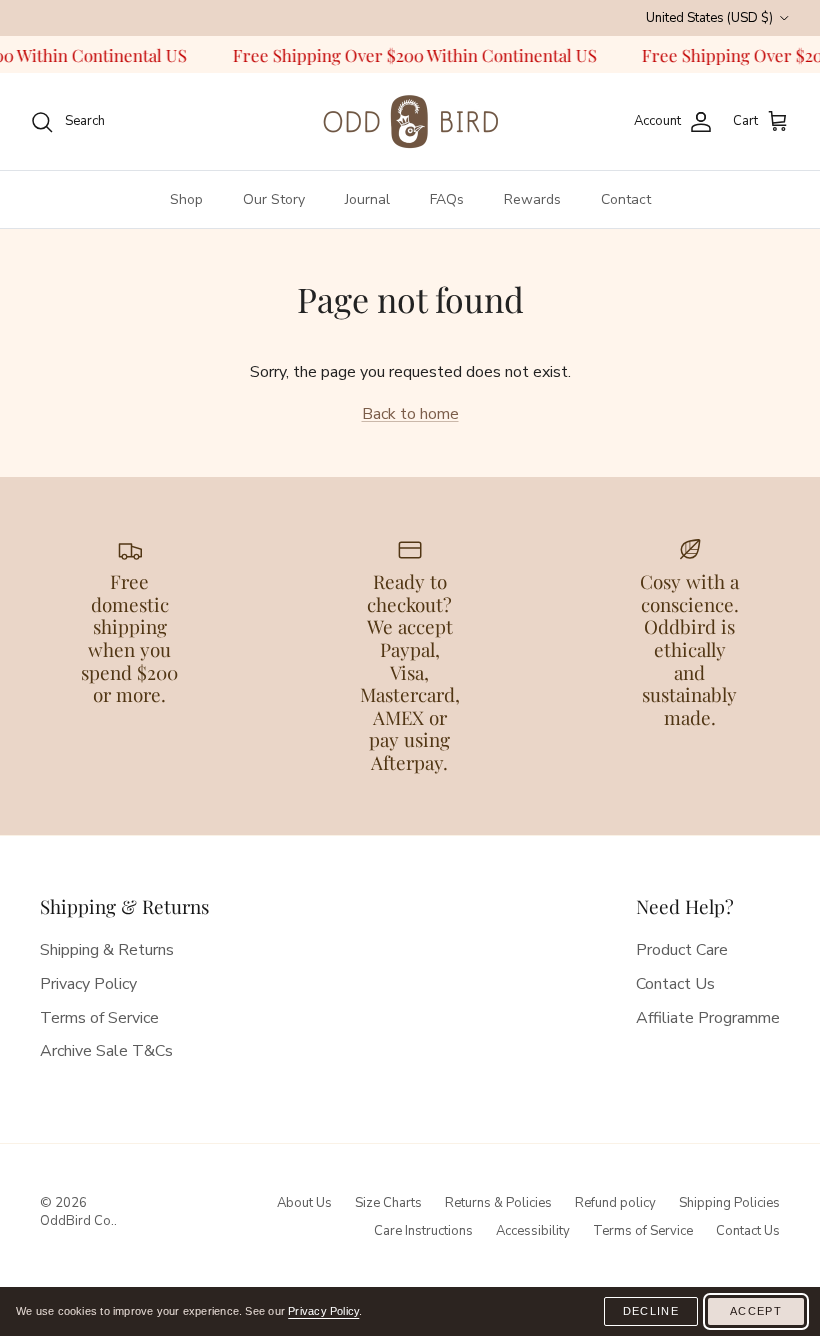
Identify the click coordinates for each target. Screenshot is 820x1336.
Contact (626, 199)
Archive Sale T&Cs (106, 1051)
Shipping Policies (729, 1203)
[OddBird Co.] (410, 121)
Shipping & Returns (107, 950)
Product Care (682, 950)
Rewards (532, 199)
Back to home (410, 414)
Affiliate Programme (708, 1018)
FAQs (447, 199)
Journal (367, 199)
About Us (304, 1203)
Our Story (274, 199)
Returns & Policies (498, 1203)
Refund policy (615, 1203)
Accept (756, 1311)
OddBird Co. (77, 1221)
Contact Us (675, 984)
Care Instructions (423, 1231)
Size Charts (388, 1203)
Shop (186, 199)
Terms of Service (99, 1018)
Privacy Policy (88, 984)
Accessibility (533, 1231)
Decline (651, 1311)
